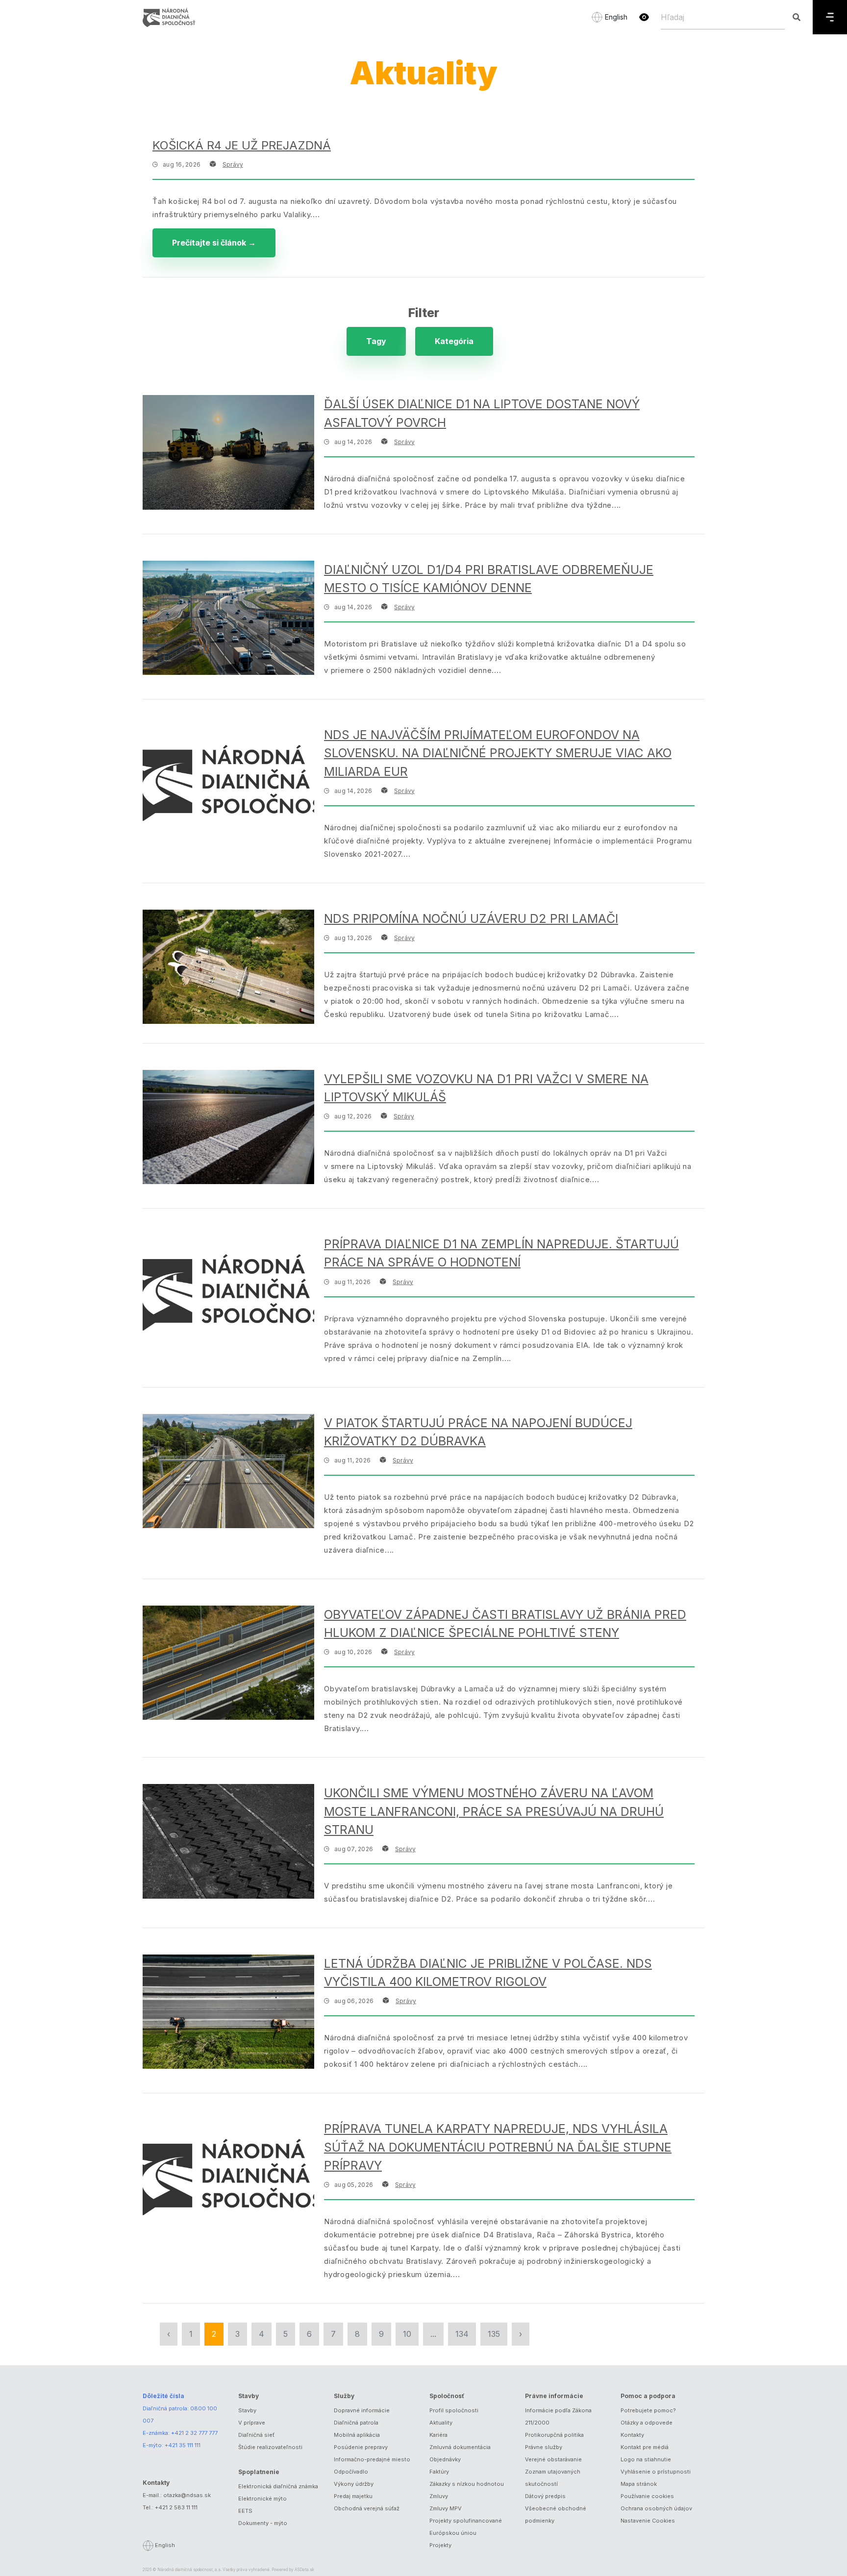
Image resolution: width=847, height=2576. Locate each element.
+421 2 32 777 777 (194, 2433)
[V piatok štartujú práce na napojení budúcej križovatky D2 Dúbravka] (228, 1471)
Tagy (376, 341)
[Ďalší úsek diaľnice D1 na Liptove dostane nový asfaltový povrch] (228, 452)
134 (462, 2334)
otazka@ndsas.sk (187, 2495)
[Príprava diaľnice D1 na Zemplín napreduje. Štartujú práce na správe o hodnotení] (228, 1292)
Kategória (454, 341)
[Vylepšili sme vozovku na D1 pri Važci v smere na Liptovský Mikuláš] (228, 1127)
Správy (233, 164)
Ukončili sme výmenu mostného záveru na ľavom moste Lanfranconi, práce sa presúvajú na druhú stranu (494, 1811)
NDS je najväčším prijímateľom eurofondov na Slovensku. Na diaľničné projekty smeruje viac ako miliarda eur (498, 753)
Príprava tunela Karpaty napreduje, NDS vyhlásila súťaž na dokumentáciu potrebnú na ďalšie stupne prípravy (498, 2147)
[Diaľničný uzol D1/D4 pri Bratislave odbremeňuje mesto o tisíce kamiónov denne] (228, 618)
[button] (644, 17)
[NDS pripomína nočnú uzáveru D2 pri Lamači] (228, 967)
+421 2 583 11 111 (176, 2507)
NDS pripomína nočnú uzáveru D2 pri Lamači (471, 918)
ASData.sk (304, 2570)
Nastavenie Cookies (648, 2521)
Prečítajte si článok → (214, 243)
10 (407, 2334)
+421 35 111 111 (183, 2445)
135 (494, 2334)
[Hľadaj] (796, 17)
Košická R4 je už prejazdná (242, 145)
